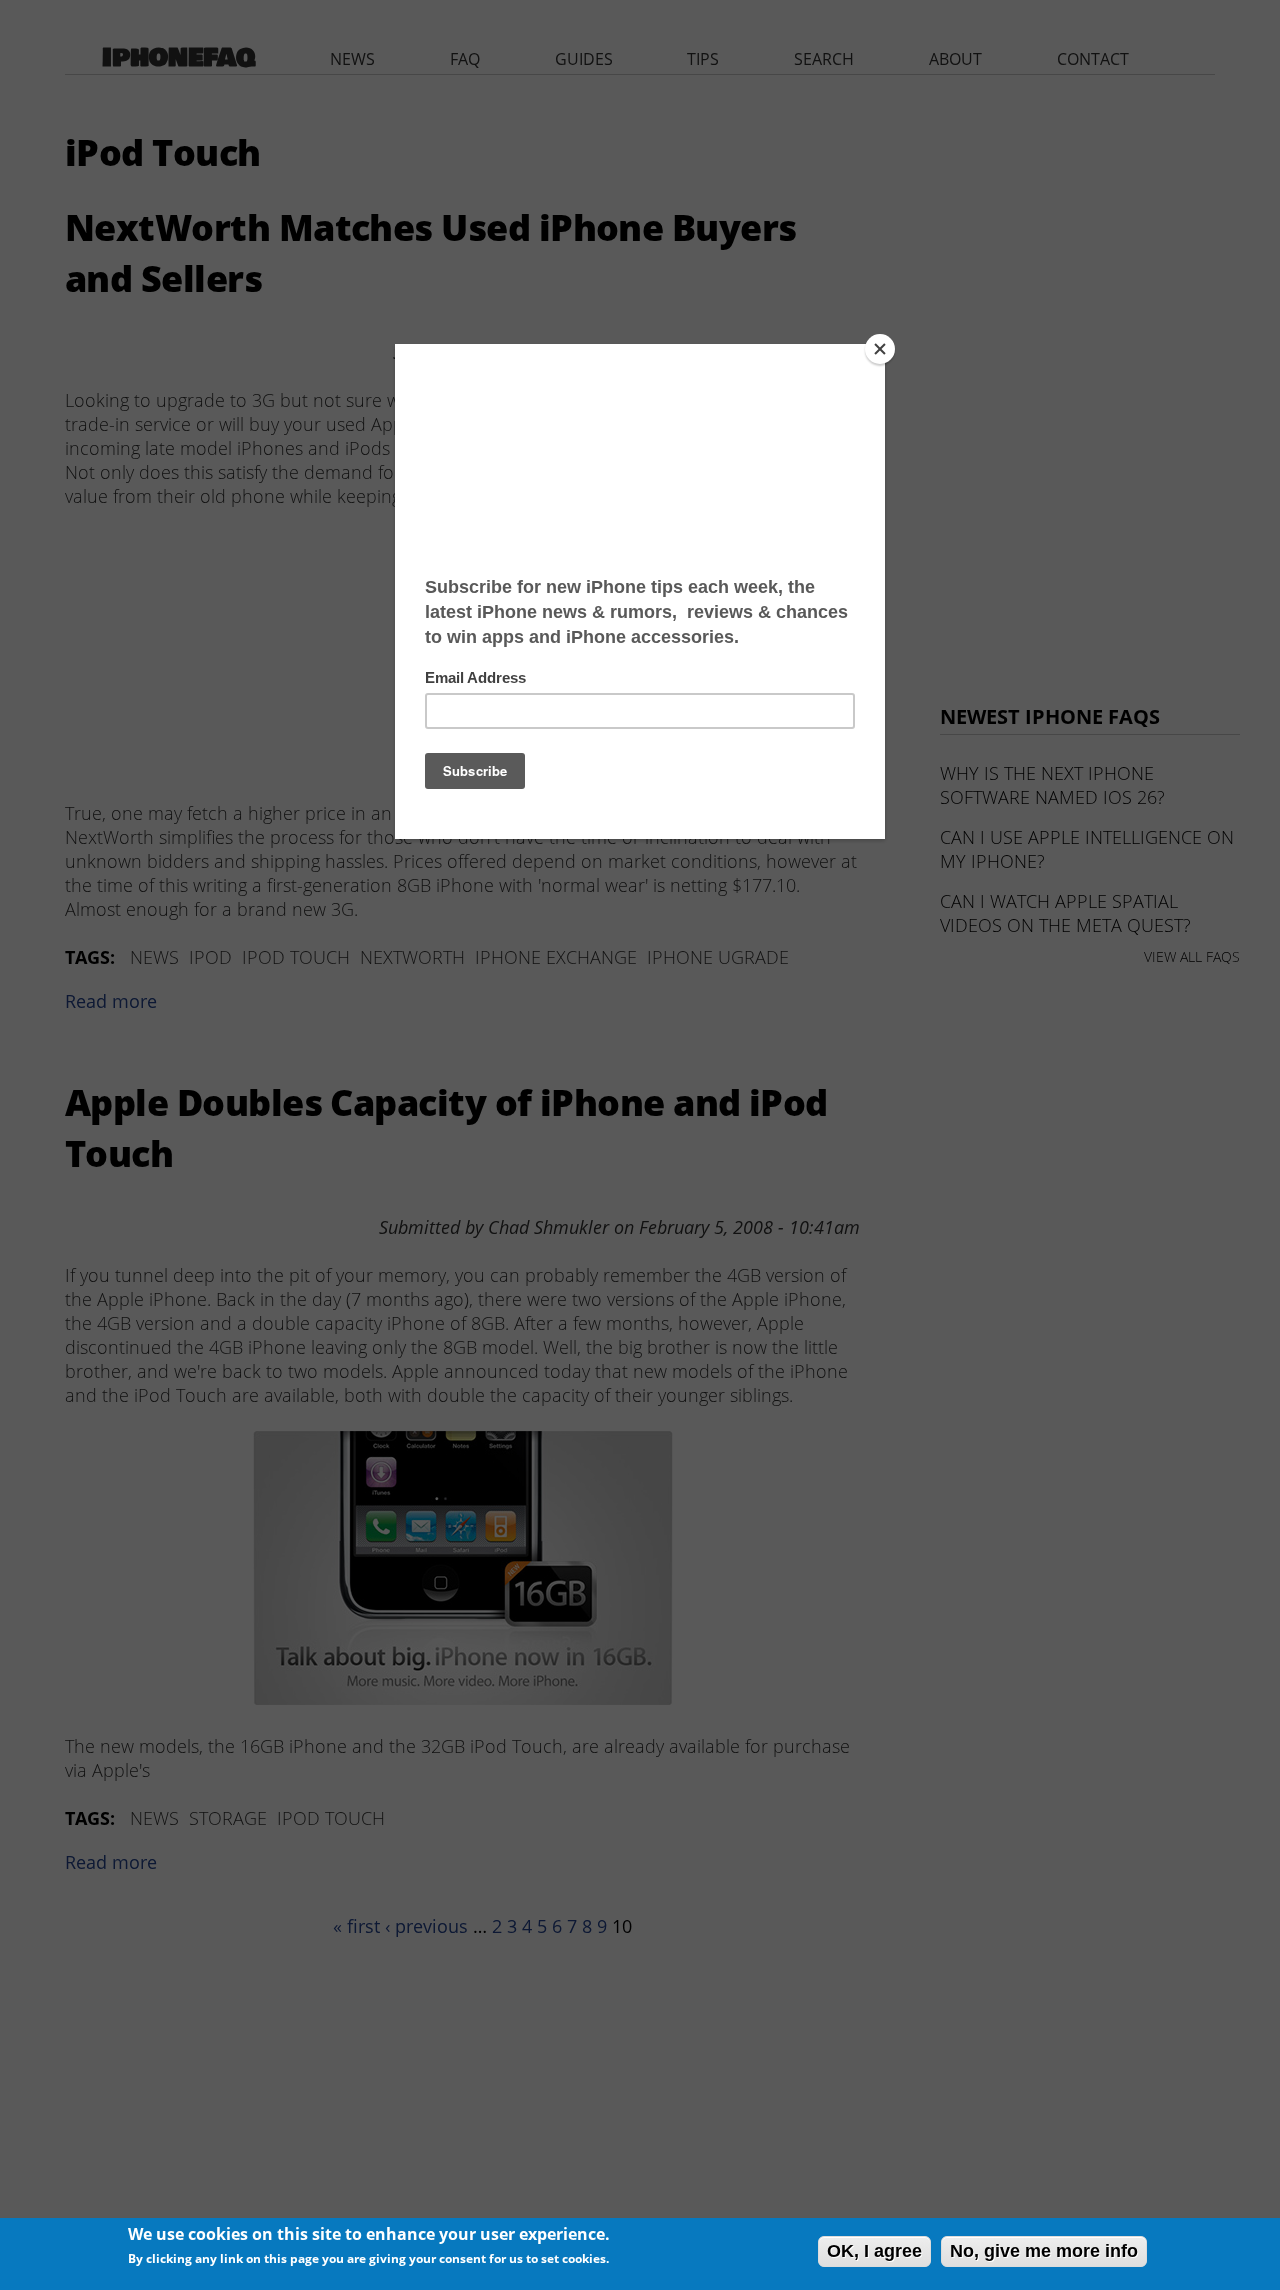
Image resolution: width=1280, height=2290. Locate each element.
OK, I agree (874, 2251)
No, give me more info (1044, 2251)
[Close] (880, 349)
